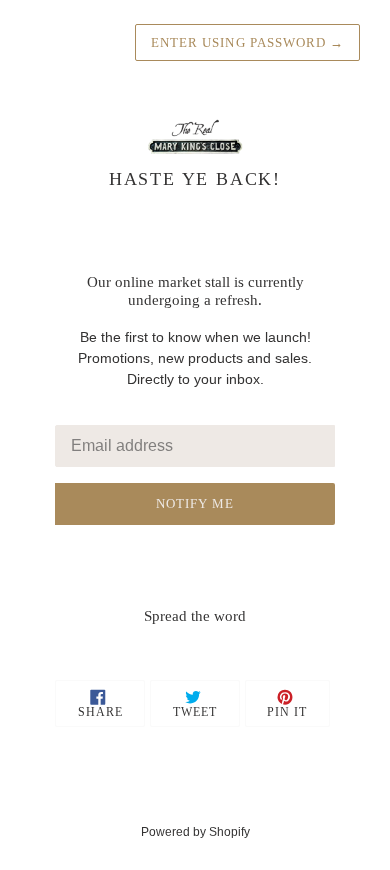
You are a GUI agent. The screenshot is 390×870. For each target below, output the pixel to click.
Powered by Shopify (195, 832)
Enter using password (247, 42)
